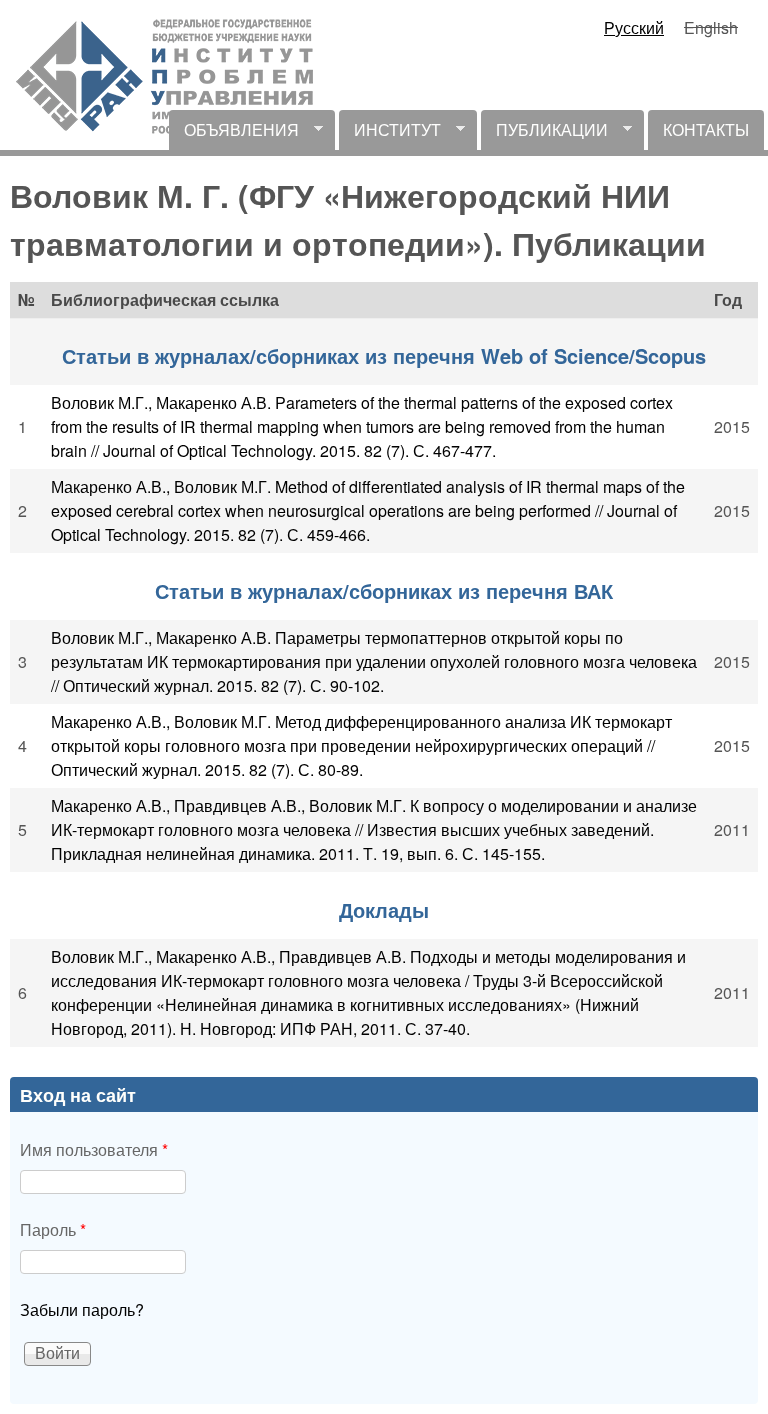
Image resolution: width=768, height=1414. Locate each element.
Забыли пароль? (82, 1309)
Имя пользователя (94, 1149)
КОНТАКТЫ (706, 129)
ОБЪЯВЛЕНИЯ (234, 134)
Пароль (53, 1229)
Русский (634, 27)
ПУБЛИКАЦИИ (544, 134)
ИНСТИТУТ (390, 134)
